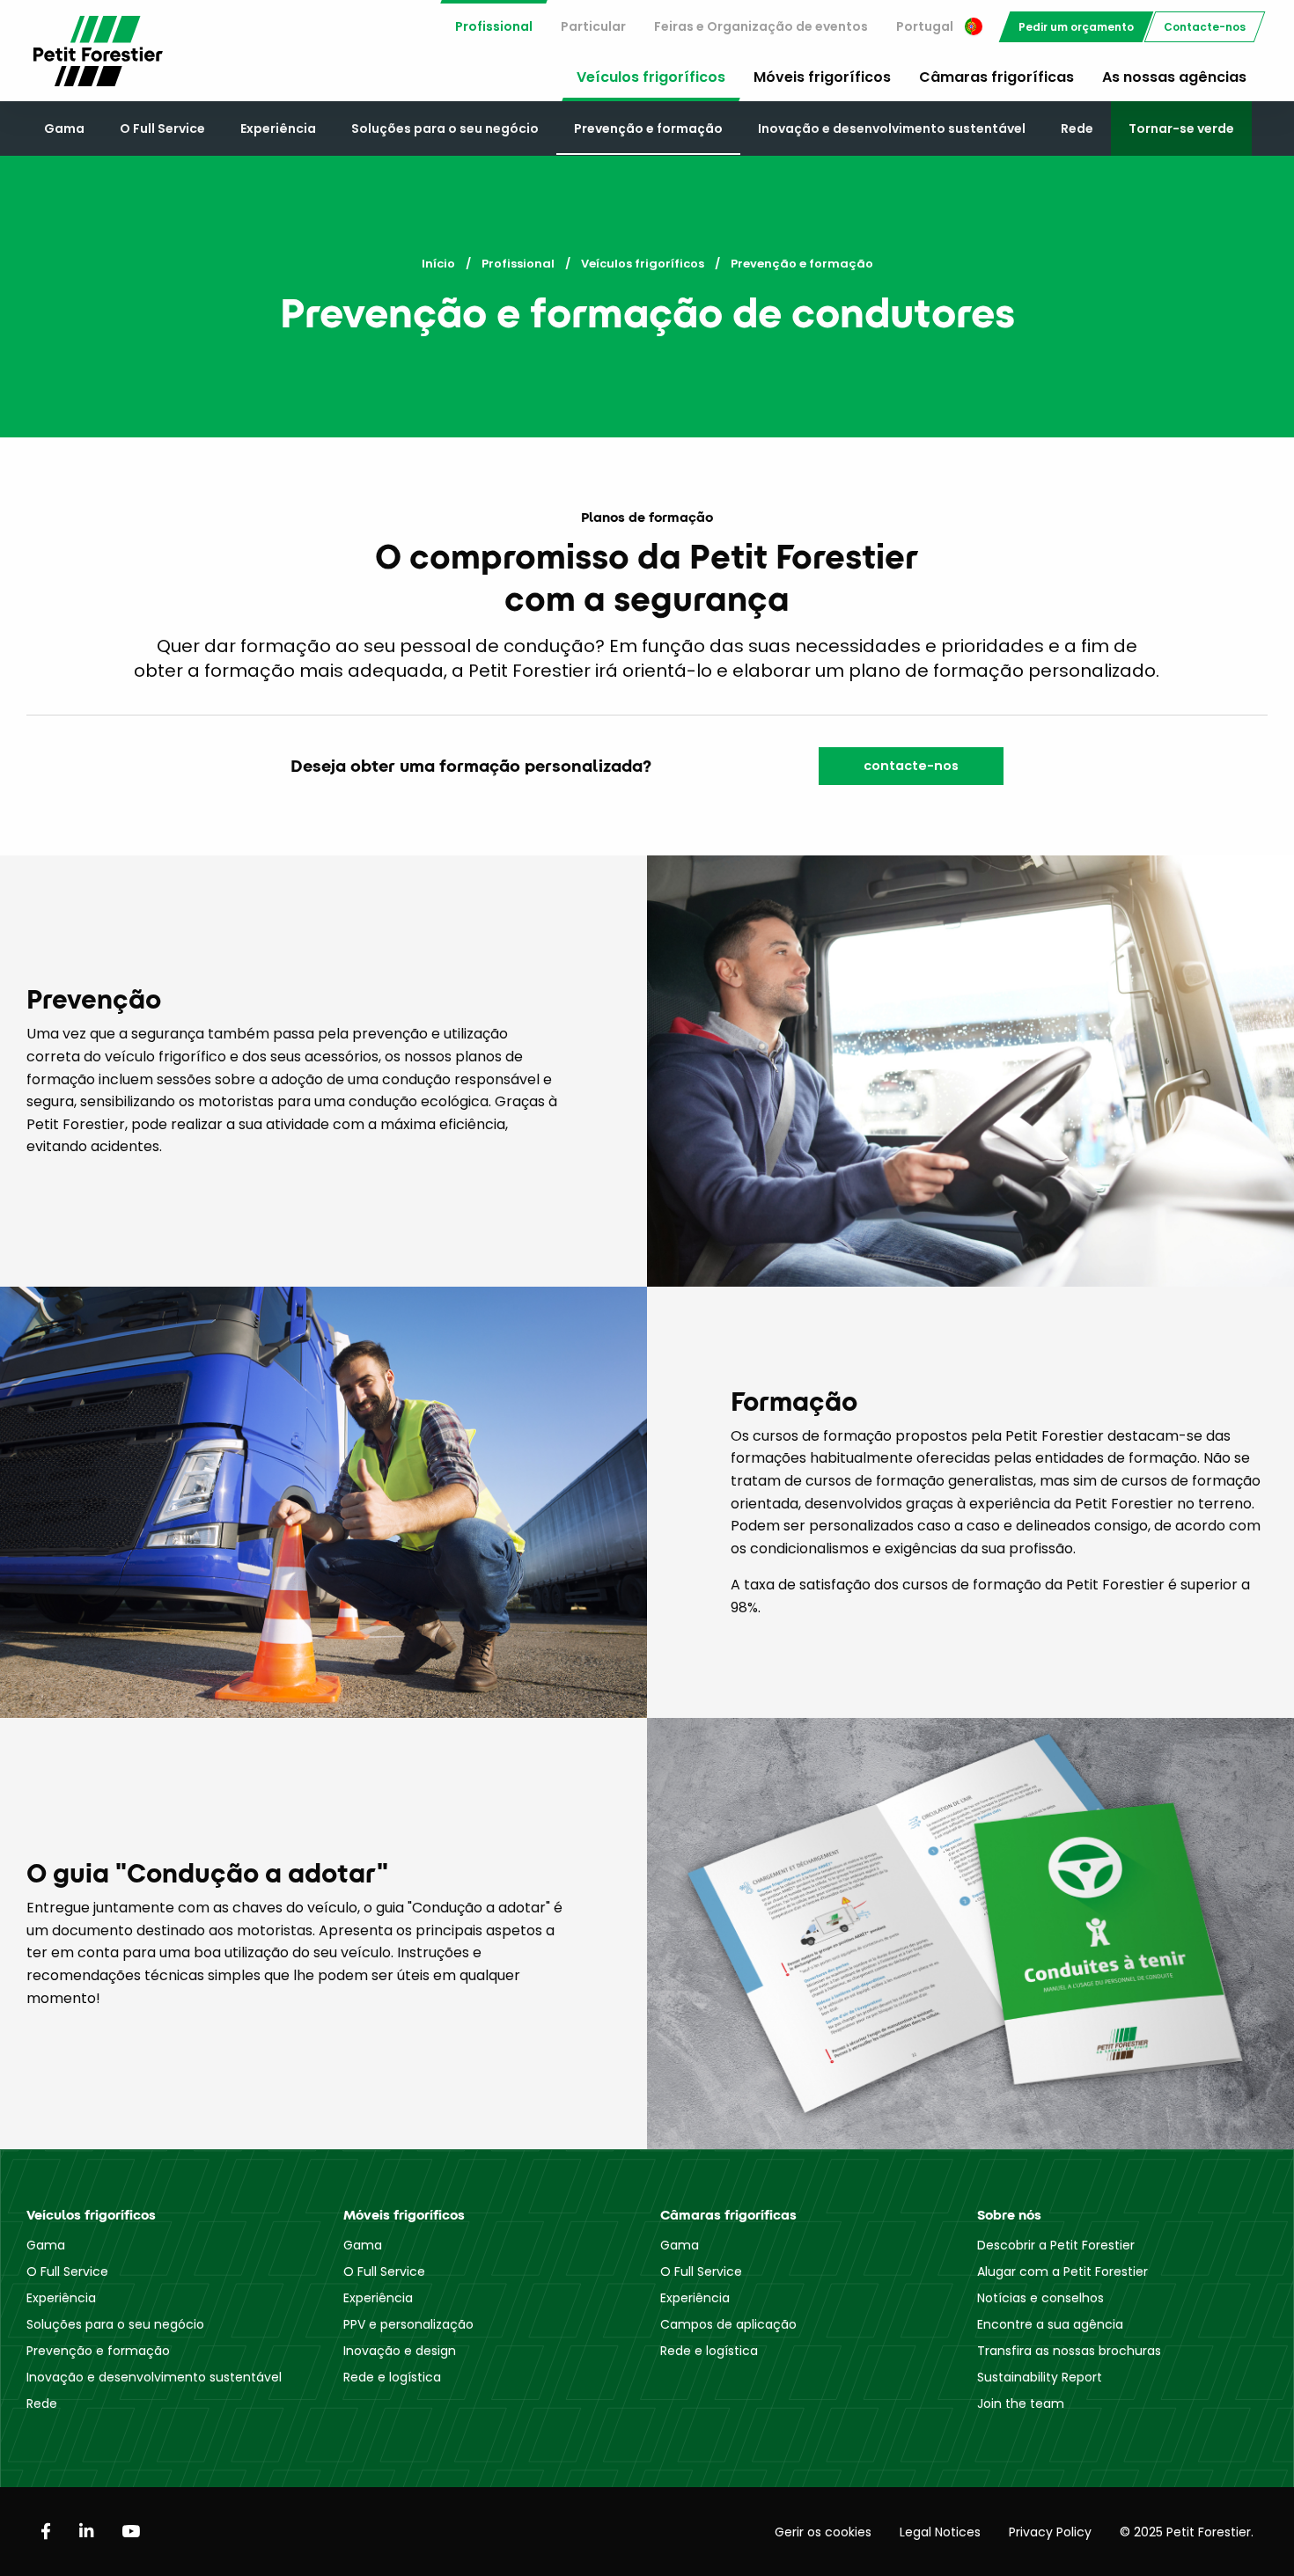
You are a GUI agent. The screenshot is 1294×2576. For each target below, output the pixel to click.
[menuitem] (494, 27)
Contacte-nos (1205, 27)
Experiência (278, 128)
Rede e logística (392, 2377)
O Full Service (162, 128)
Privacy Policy (1050, 2532)
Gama (64, 128)
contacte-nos (911, 766)
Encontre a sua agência (1050, 2324)
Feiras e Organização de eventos (761, 26)
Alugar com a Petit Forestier (1062, 2271)
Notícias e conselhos (1040, 2298)
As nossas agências (1174, 77)
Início (438, 264)
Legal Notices (940, 2532)
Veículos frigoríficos (651, 77)
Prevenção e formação (648, 128)
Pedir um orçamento (1076, 27)
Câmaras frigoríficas (996, 77)
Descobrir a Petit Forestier (1056, 2245)
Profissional (494, 26)
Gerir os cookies (823, 2532)
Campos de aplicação (728, 2324)
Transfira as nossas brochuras (1069, 2351)
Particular (593, 26)
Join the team (1021, 2404)
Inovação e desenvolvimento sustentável (892, 128)
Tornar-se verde (1181, 128)
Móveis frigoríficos (822, 77)
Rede (1077, 128)
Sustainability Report (1040, 2377)
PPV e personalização (408, 2324)
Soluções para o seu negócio (445, 128)
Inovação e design (400, 2351)
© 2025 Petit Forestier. (1187, 2532)
